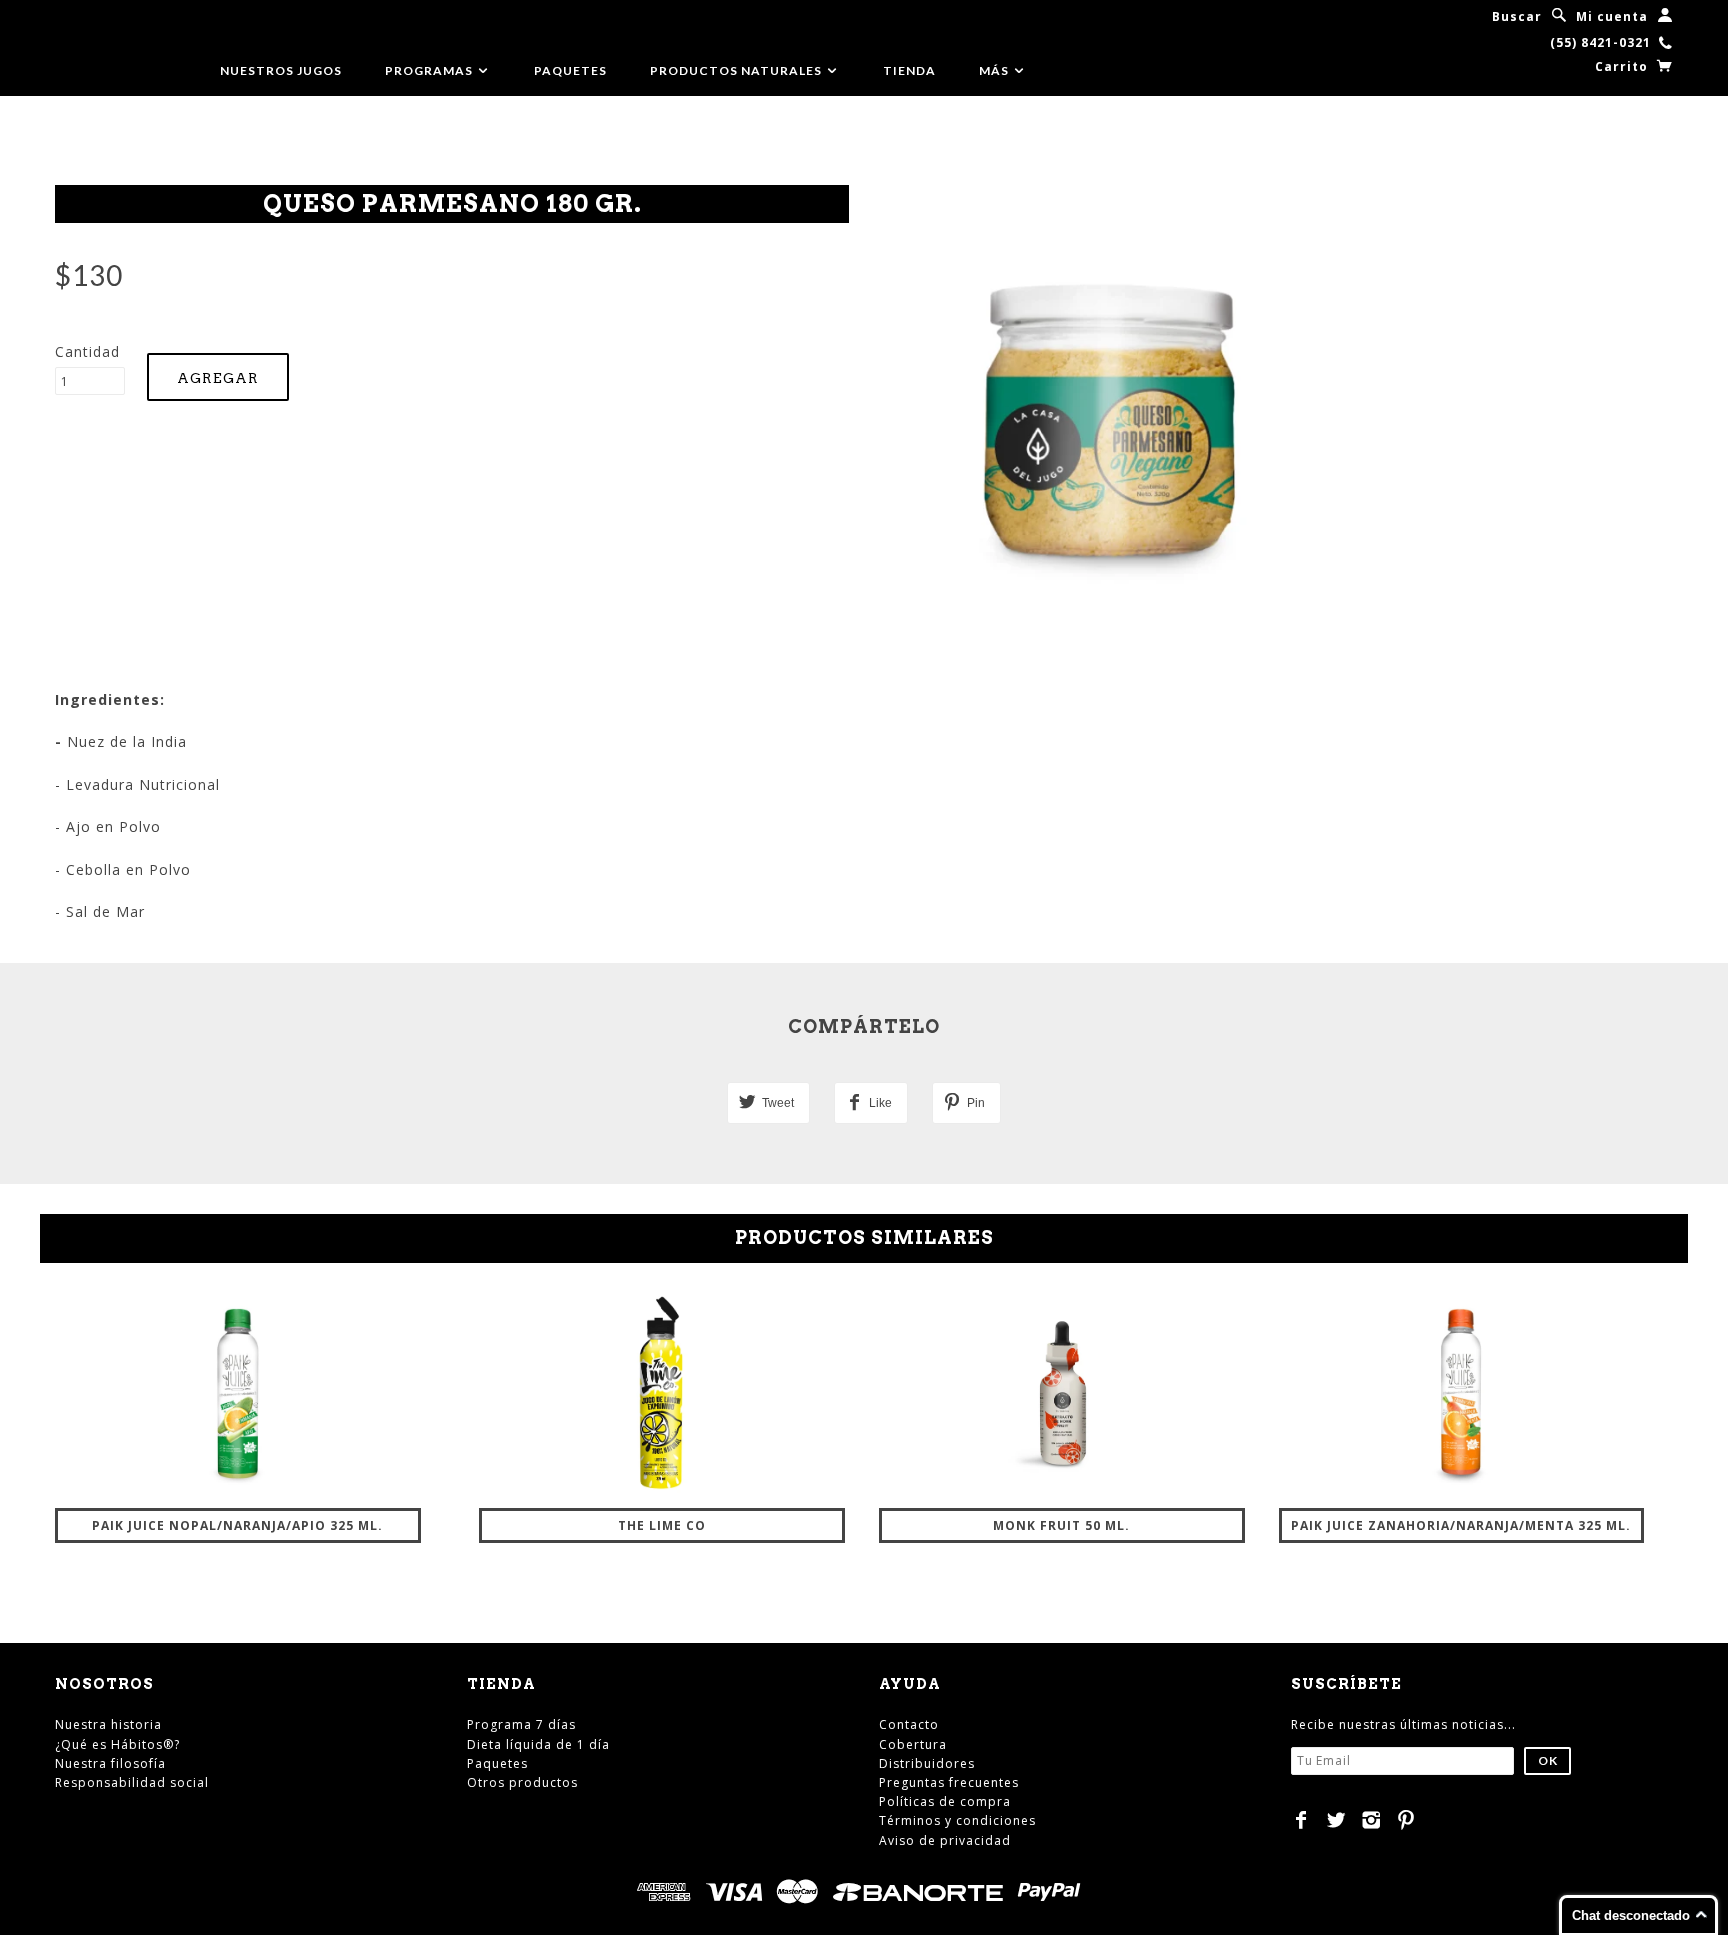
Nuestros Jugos (281, 70)
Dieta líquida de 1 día (538, 1744)
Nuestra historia (108, 1724)
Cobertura (913, 1744)
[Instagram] (1371, 1820)
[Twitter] (1336, 1820)
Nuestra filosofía (110, 1763)
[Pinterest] (1406, 1820)
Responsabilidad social (132, 1782)
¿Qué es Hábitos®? (117, 1744)
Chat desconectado (1631, 1915)
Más (995, 70)
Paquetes (570, 70)
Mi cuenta (1612, 16)
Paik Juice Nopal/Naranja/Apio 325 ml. (237, 1525)
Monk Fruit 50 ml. (1061, 1525)
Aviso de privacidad (945, 1840)
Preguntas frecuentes (949, 1782)
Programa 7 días (521, 1724)
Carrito (1623, 66)
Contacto (909, 1724)
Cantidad (87, 351)
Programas (430, 70)
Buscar (1517, 16)
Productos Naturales (737, 70)
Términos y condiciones (957, 1820)
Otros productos (522, 1782)
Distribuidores (927, 1763)
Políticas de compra (945, 1801)
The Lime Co (662, 1525)
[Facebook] (1301, 1820)
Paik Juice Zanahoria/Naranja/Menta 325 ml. (1461, 1525)
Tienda (909, 70)
